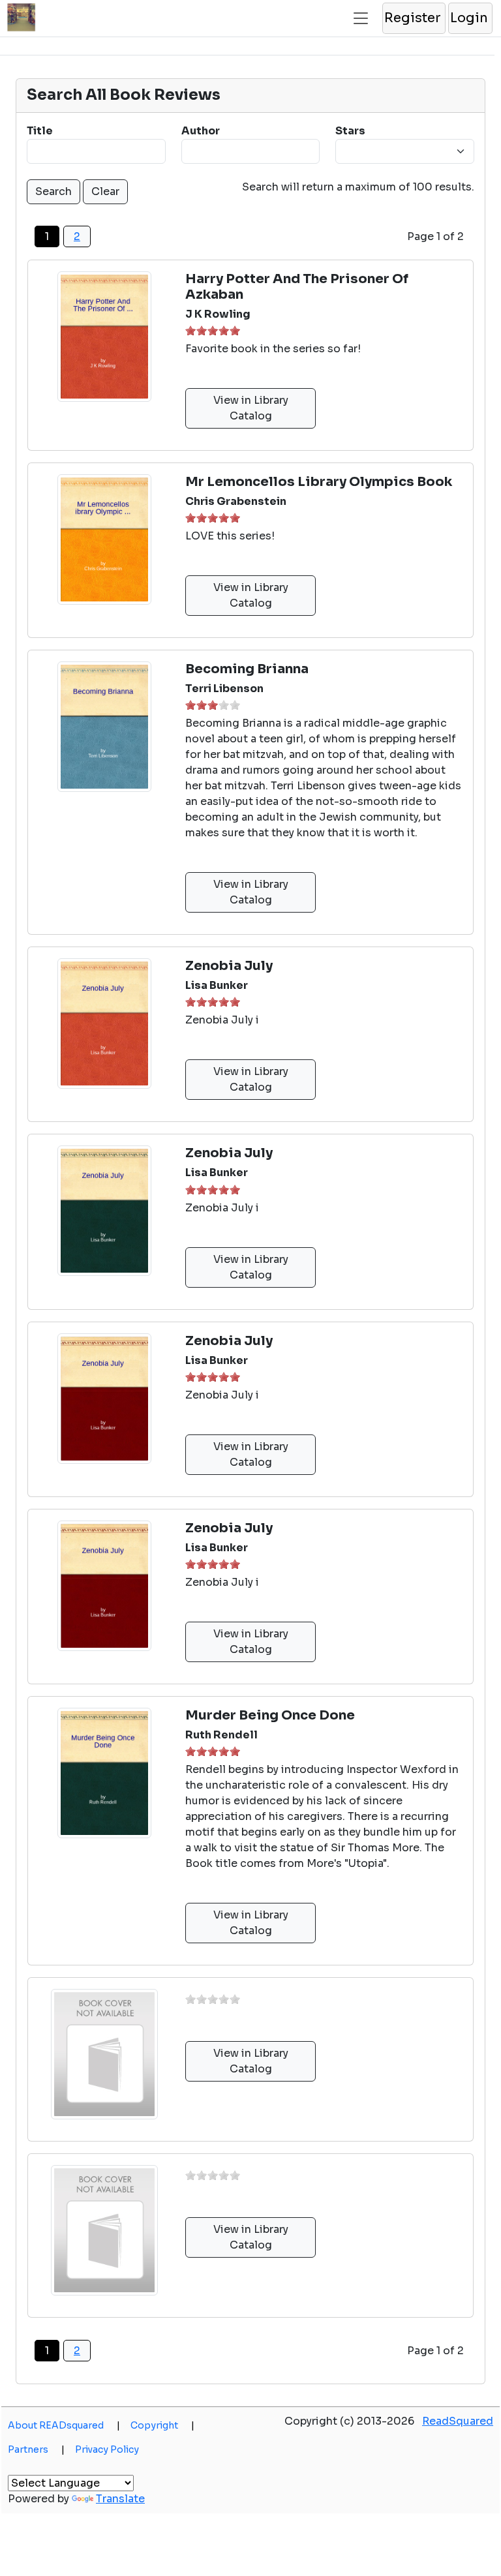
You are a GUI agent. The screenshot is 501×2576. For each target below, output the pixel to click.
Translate (120, 2499)
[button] (413, 18)
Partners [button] (36, 2449)
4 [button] (224, 330)
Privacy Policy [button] (107, 2449)
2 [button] (77, 236)
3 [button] (213, 330)
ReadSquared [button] (458, 2421)
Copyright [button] (162, 2425)
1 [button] (190, 330)
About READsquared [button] (64, 2425)
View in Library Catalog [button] (251, 408)
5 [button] (235, 330)
